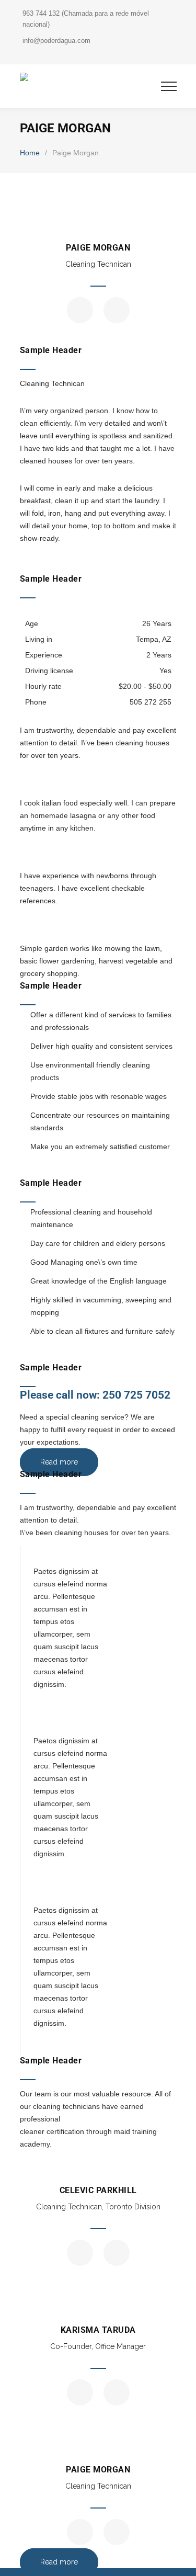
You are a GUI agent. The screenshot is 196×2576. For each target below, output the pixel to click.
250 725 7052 (136, 1395)
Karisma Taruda (98, 2330)
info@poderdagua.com (56, 41)
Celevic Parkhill (98, 2190)
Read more (59, 1462)
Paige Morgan (98, 248)
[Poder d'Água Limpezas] (90, 79)
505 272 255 (151, 702)
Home (30, 153)
